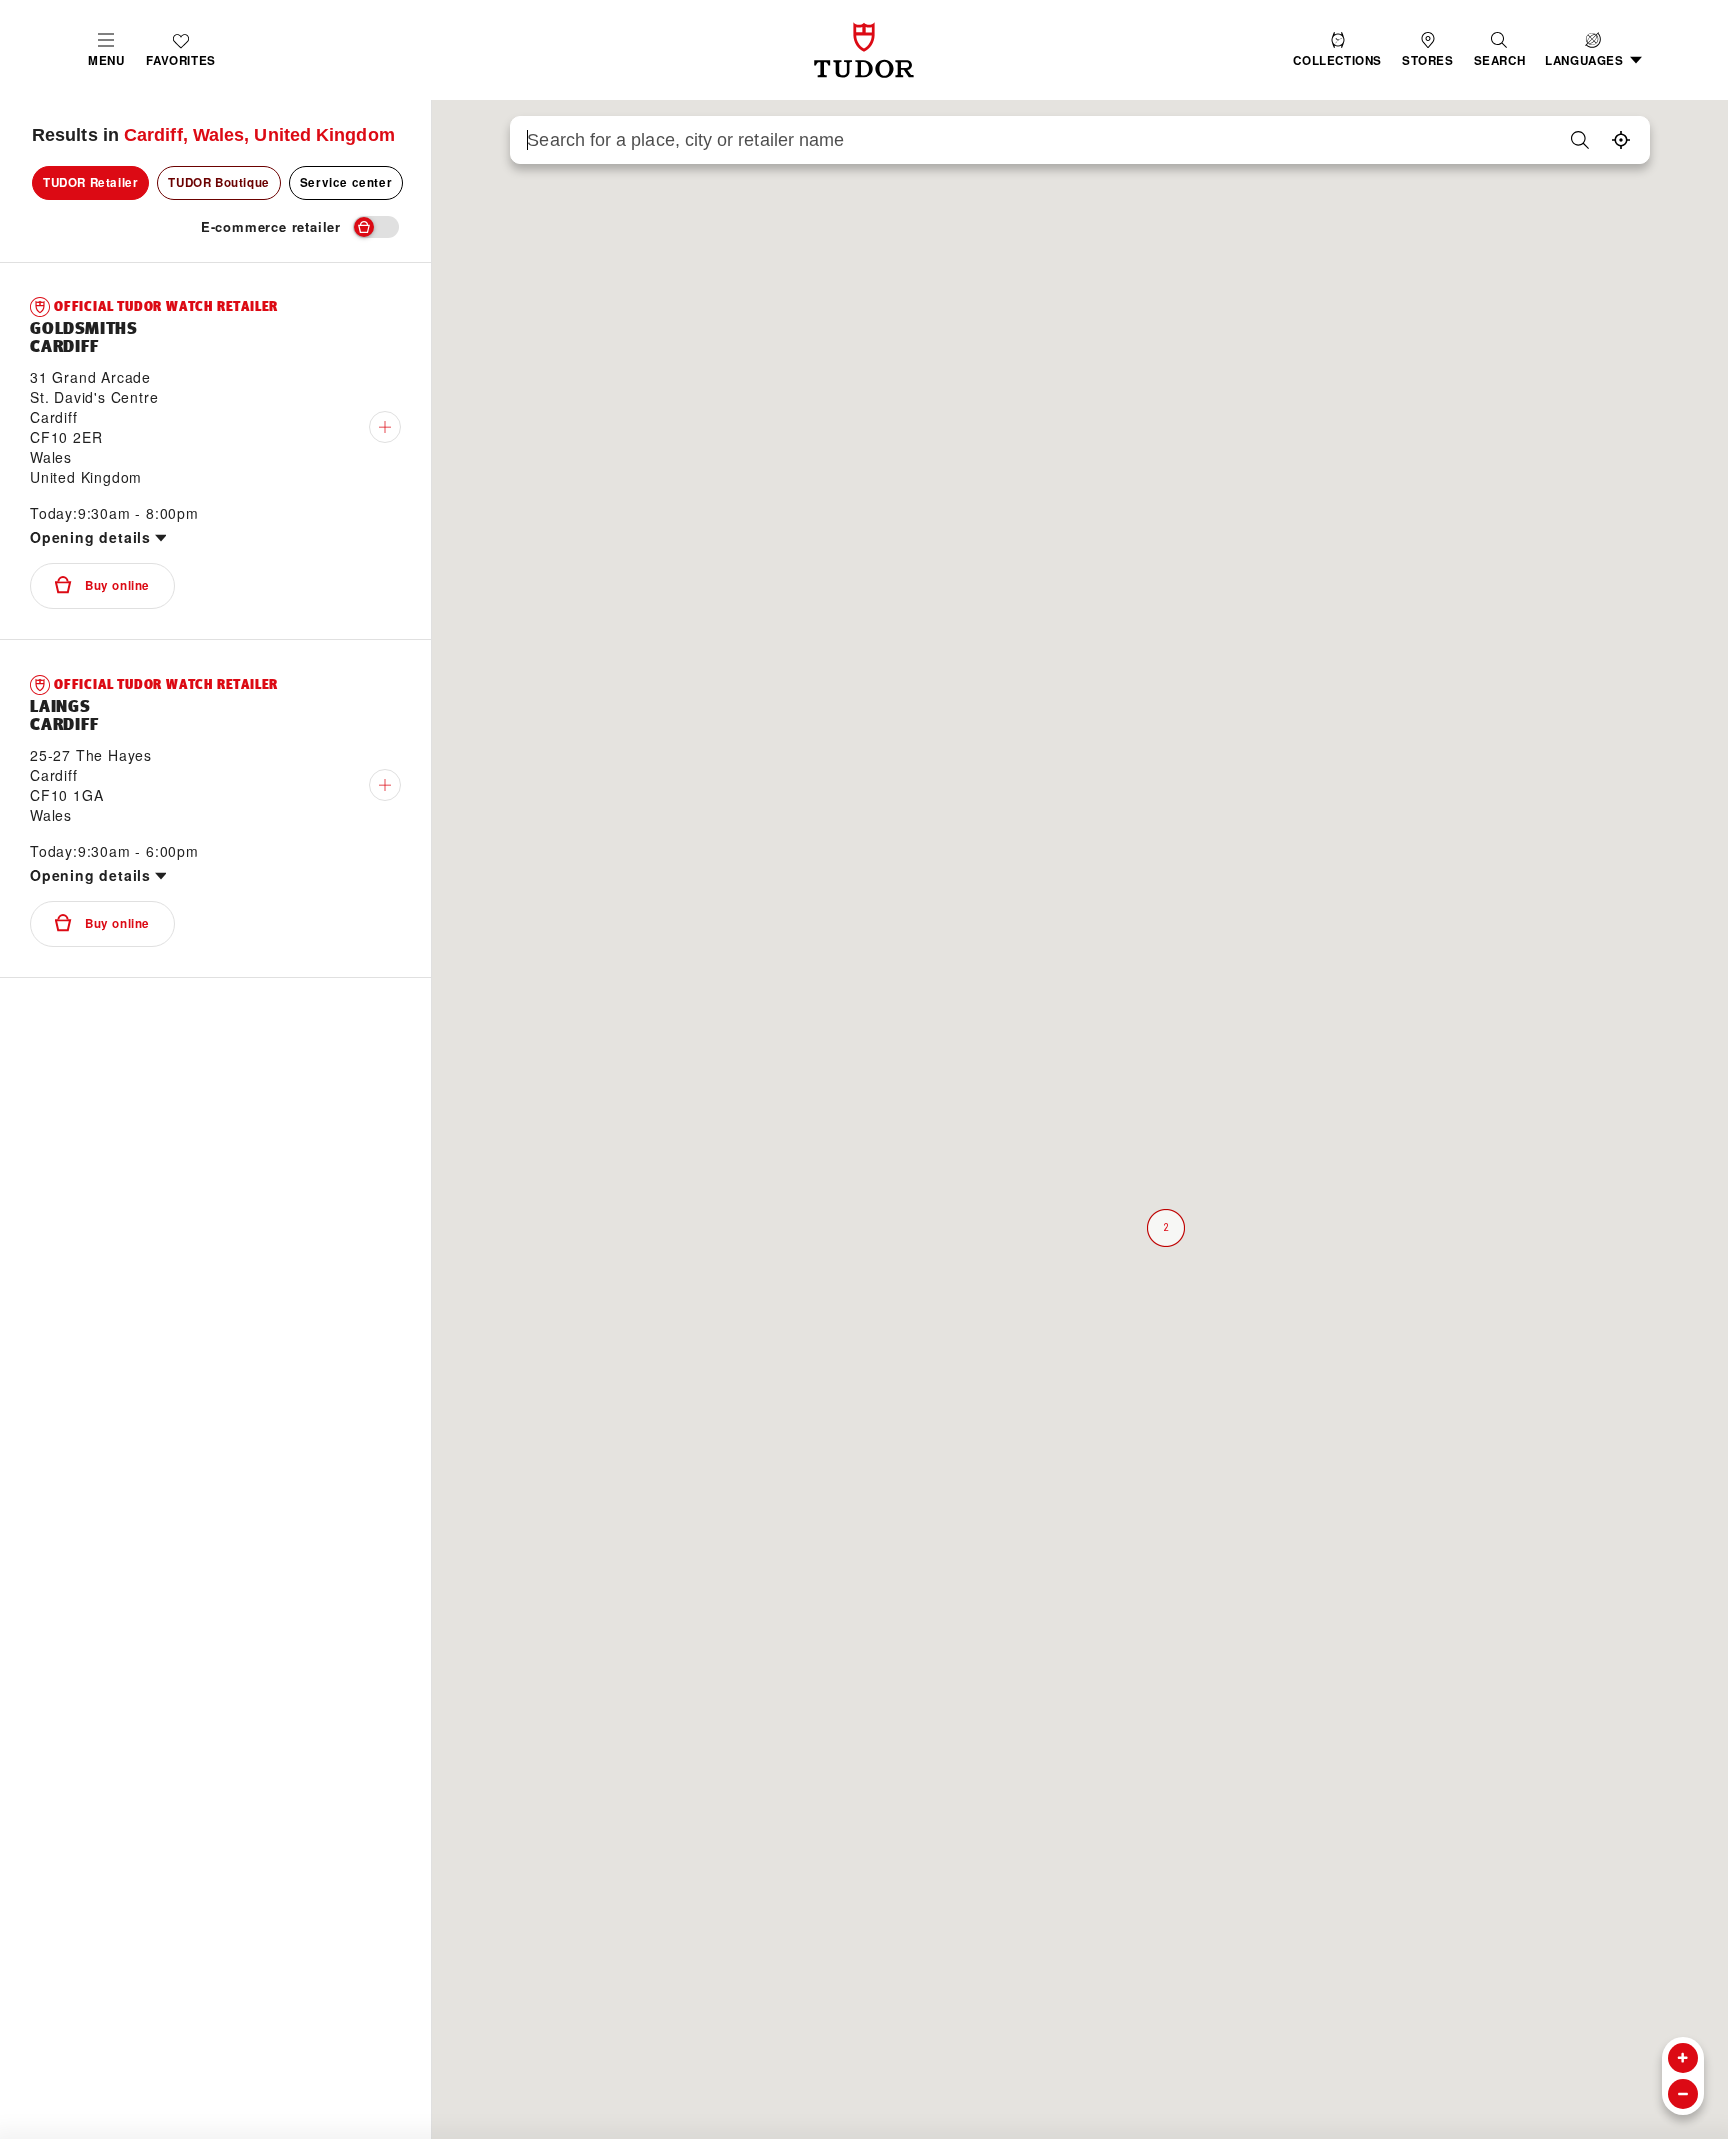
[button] (1500, 50)
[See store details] (385, 427)
